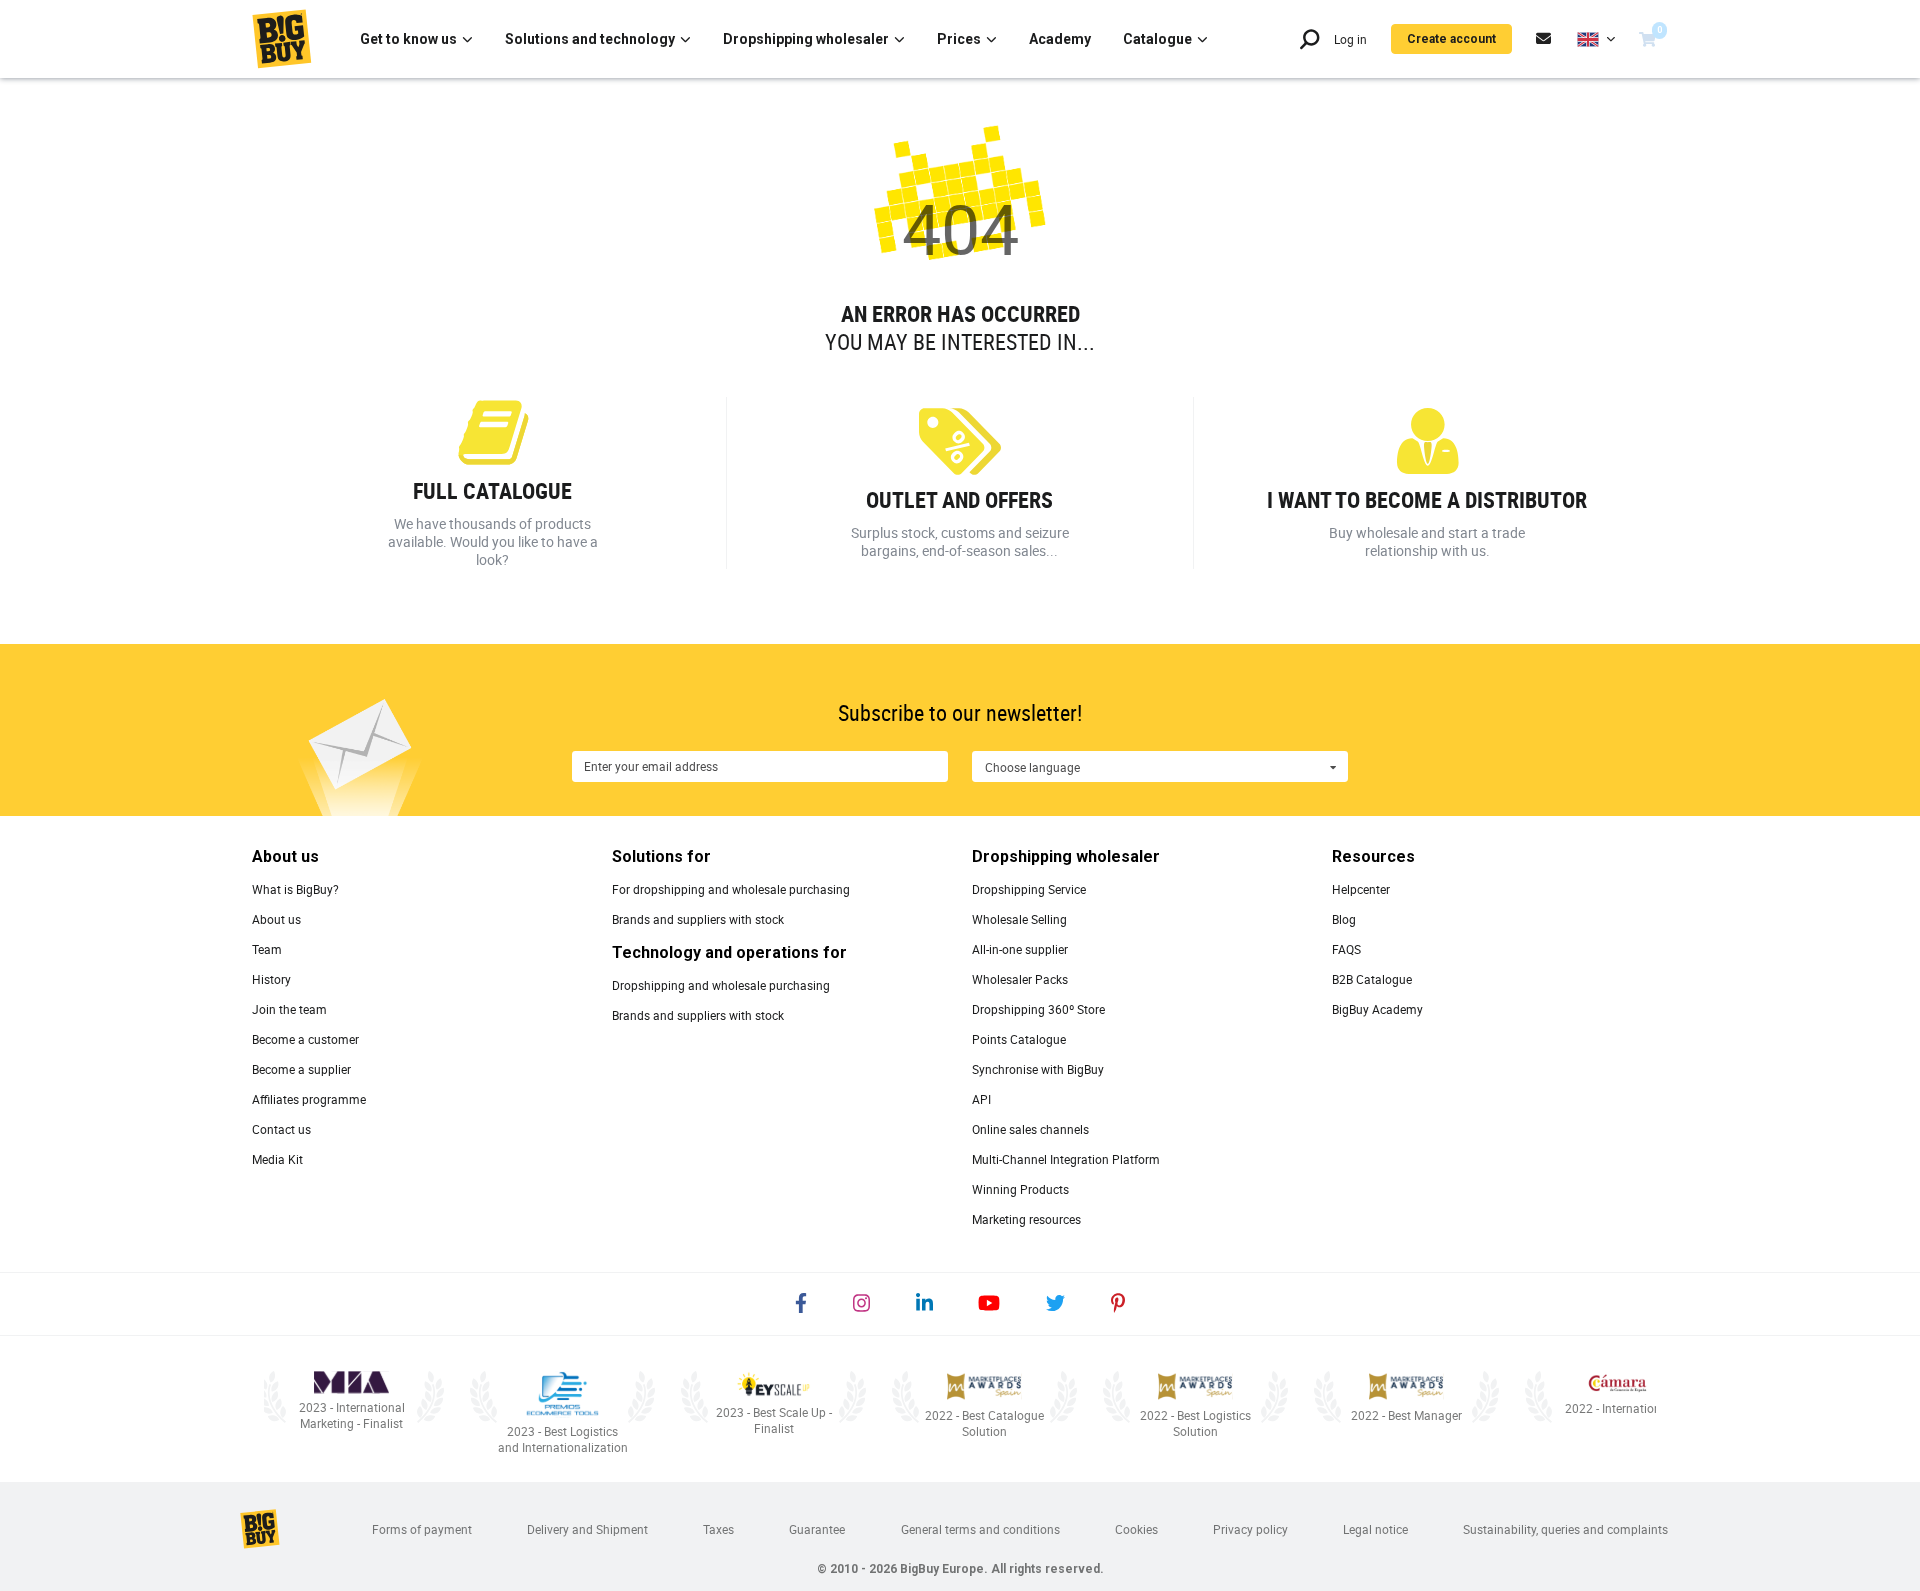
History (271, 979)
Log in (1350, 39)
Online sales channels (1030, 1129)
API (981, 1099)
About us (276, 919)
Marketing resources (1026, 1219)
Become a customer (305, 1039)
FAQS (1346, 949)
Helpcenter (1361, 889)
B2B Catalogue (1372, 979)
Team (267, 949)
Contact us (281, 1129)
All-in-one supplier (1020, 949)
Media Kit (277, 1159)
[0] (1647, 39)
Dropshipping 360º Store (1038, 1009)
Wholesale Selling (1019, 919)
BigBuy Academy (1377, 1009)
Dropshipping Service (1029, 889)
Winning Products (1020, 1189)
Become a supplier (301, 1069)
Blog (1344, 919)
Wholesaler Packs (1020, 979)
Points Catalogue (1019, 1039)
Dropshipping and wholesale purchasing (721, 985)
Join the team (289, 1009)
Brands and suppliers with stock (698, 919)
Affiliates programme (309, 1099)
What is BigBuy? (295, 889)
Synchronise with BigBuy (1038, 1069)
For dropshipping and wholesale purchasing (731, 889)
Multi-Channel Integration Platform (1066, 1159)
